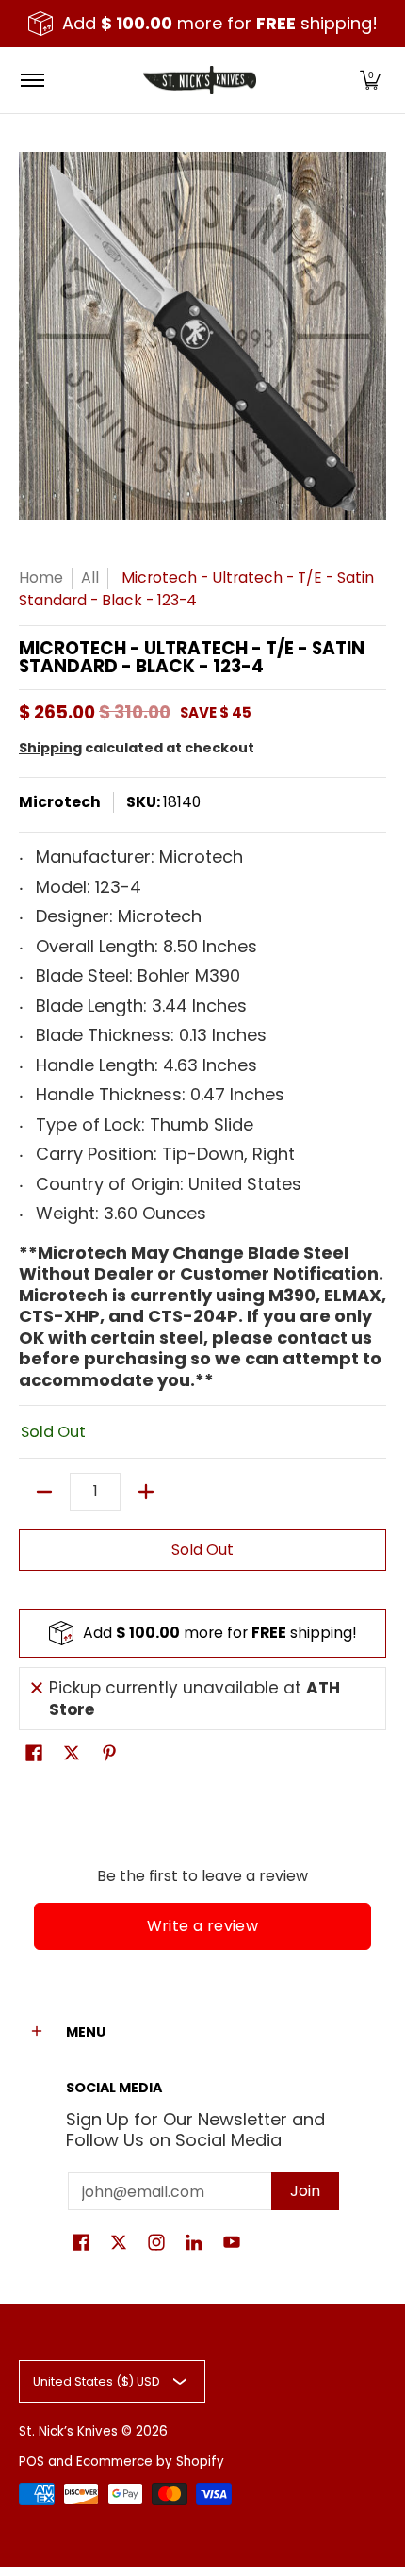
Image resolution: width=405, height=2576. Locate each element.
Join (305, 2191)
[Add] (146, 1492)
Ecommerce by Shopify (150, 2461)
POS (32, 2461)
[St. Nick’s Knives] (200, 80)
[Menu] (32, 80)
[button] (370, 80)
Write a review (203, 1926)
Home (41, 578)
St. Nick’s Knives (68, 2431)
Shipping (50, 748)
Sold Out (202, 1550)
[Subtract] (44, 1492)
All (90, 578)
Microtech (60, 802)
